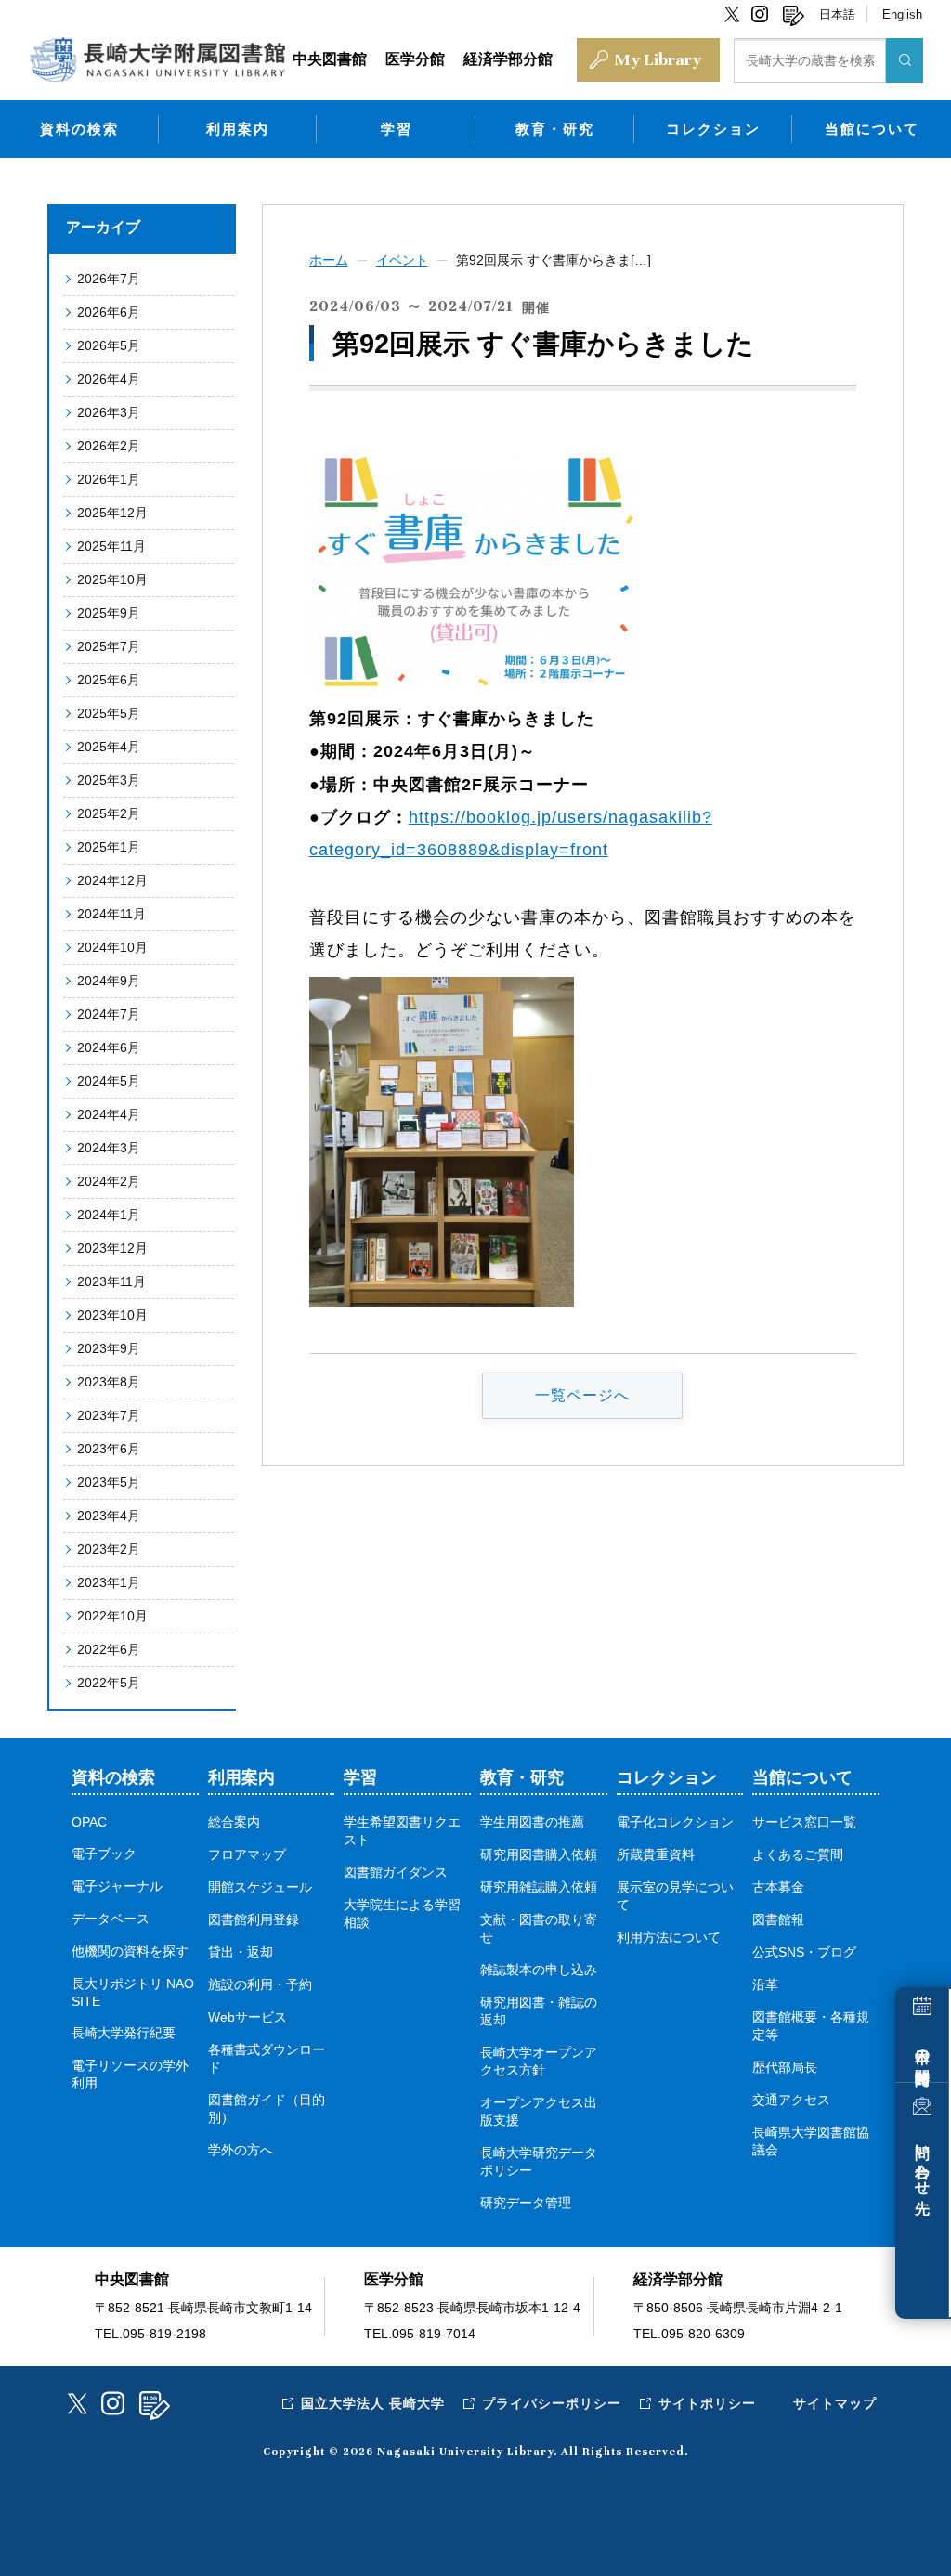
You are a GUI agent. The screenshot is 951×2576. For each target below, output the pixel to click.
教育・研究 (555, 129)
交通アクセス (791, 2100)
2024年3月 (109, 1148)
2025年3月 (109, 780)
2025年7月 (109, 646)
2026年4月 (109, 379)
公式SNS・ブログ (804, 1952)
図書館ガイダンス (396, 1873)
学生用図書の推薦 (532, 1822)
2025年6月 (109, 680)
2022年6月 (109, 1649)
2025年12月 (112, 513)
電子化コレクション (675, 1822)
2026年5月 (109, 345)
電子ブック (104, 1854)
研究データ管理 (526, 2203)
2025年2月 (109, 813)
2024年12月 (112, 880)
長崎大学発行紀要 (124, 2033)
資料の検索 (79, 129)
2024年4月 (109, 1114)
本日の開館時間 (923, 2050)
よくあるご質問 (798, 1855)
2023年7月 (109, 1415)
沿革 (765, 1985)
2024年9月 (109, 981)
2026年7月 (109, 279)
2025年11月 (111, 546)
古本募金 (778, 1887)
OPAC (89, 1822)
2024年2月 (109, 1181)
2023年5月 (109, 1482)
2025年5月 (109, 713)
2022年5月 (109, 1683)
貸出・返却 (241, 1952)
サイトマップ (835, 2403)
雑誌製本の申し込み (539, 1970)
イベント (402, 260)
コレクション (713, 129)
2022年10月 (112, 1616)
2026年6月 (109, 312)
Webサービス (248, 2017)
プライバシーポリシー (552, 2403)
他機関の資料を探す (130, 1952)
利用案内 (238, 129)
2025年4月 (109, 747)
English (902, 14)
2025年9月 (109, 613)
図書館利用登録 (254, 1920)
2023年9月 (109, 1348)
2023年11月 (111, 1281)
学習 (397, 129)
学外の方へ (241, 2150)
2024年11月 (111, 914)
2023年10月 (112, 1315)
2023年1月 (109, 1582)
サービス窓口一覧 (804, 1822)
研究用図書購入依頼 (539, 1855)
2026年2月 (109, 446)
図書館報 (778, 1920)
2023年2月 (109, 1549)
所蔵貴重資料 (656, 1855)
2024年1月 (109, 1215)
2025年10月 (112, 579)
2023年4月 (109, 1516)
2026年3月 (109, 412)
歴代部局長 (785, 2068)
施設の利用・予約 (260, 1985)
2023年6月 (109, 1449)
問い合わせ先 (923, 2162)
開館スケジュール (260, 1887)
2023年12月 (112, 1248)
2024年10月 (112, 947)
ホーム (329, 260)
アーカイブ (103, 227)
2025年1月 (109, 847)
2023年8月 (109, 1382)
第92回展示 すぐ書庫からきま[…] (554, 260)
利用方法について (669, 1938)
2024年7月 (109, 1014)
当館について (872, 129)
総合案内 (234, 1822)
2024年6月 (109, 1047)
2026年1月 (109, 479)
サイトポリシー (707, 2403)
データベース (111, 1919)
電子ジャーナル (117, 1886)
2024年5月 (109, 1081)
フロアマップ (247, 1855)
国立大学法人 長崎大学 (373, 2403)
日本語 (837, 14)
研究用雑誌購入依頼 (539, 1887)
